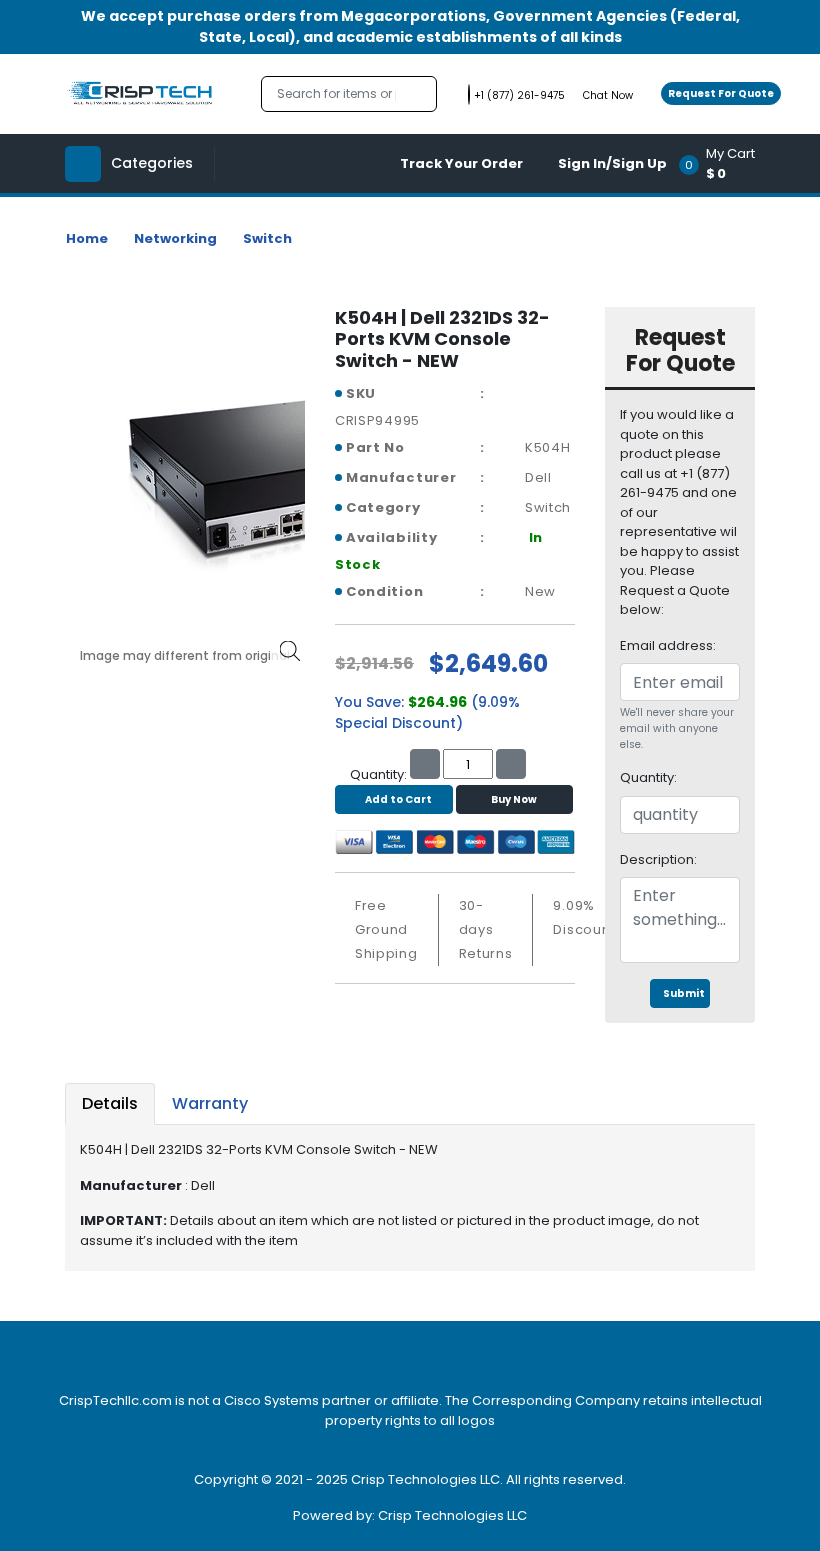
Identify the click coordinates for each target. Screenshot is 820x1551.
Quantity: (648, 777)
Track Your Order (461, 163)
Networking (175, 238)
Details (110, 1103)
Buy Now (514, 799)
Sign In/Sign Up (612, 163)
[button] (723, 163)
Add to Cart (398, 799)
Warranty (210, 1103)
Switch (267, 238)
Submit (684, 993)
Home (87, 238)
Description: (658, 859)
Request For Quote (721, 93)
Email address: (668, 645)
